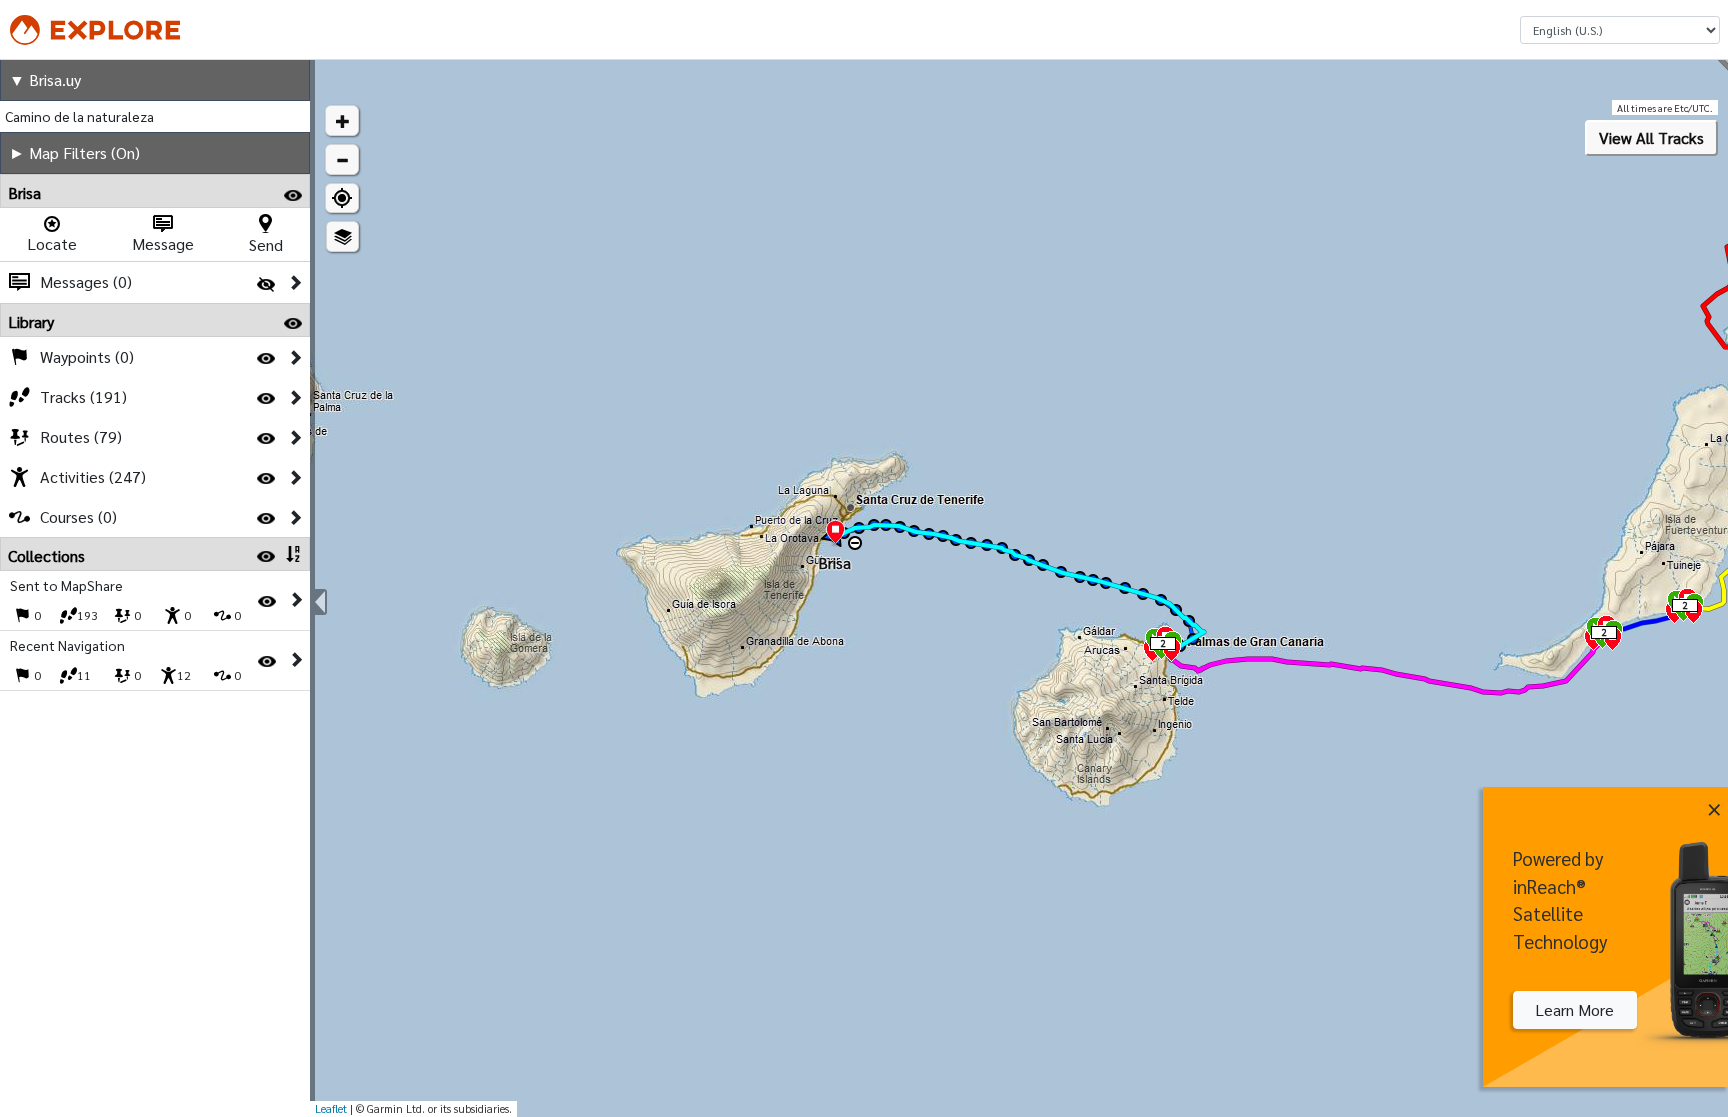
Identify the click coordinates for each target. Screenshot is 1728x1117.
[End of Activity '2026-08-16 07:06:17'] (835, 533)
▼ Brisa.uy (45, 79)
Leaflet (331, 1108)
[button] (342, 120)
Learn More (1574, 1009)
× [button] (1714, 806)
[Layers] (342, 236)
